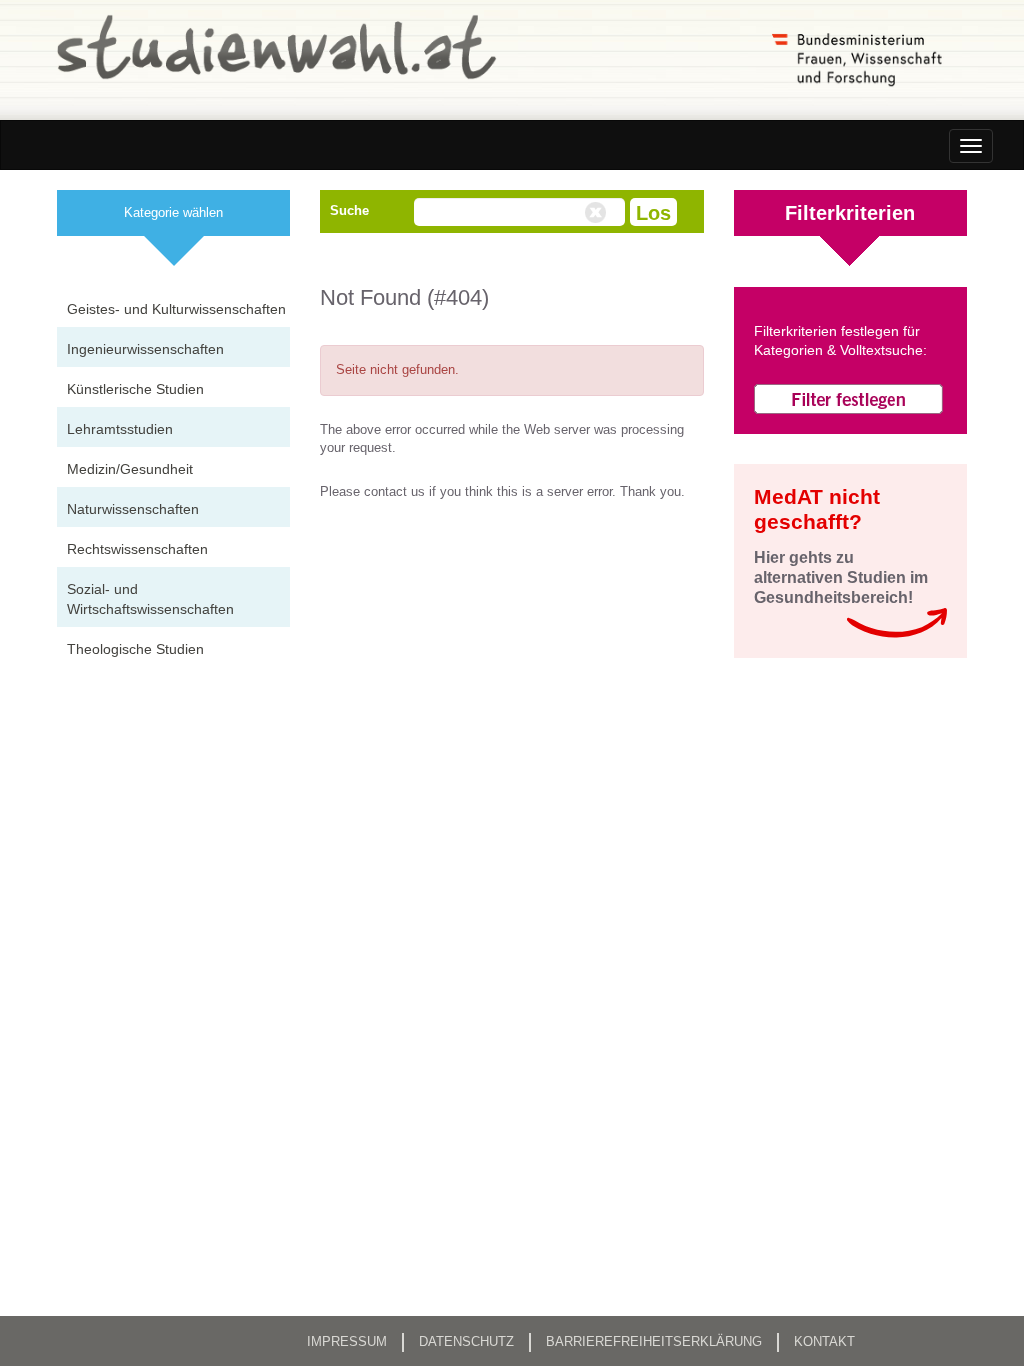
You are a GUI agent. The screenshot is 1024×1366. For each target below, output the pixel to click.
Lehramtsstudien (120, 429)
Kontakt (824, 1341)
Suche (349, 210)
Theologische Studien (135, 649)
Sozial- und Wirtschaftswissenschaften (150, 599)
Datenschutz (466, 1341)
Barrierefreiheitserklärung (654, 1341)
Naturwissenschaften (133, 509)
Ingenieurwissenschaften (145, 349)
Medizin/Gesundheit (130, 469)
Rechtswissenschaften (137, 549)
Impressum (347, 1341)
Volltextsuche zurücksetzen (598, 213)
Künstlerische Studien (135, 389)
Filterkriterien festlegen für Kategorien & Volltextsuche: (840, 341)
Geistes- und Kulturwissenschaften (176, 309)
